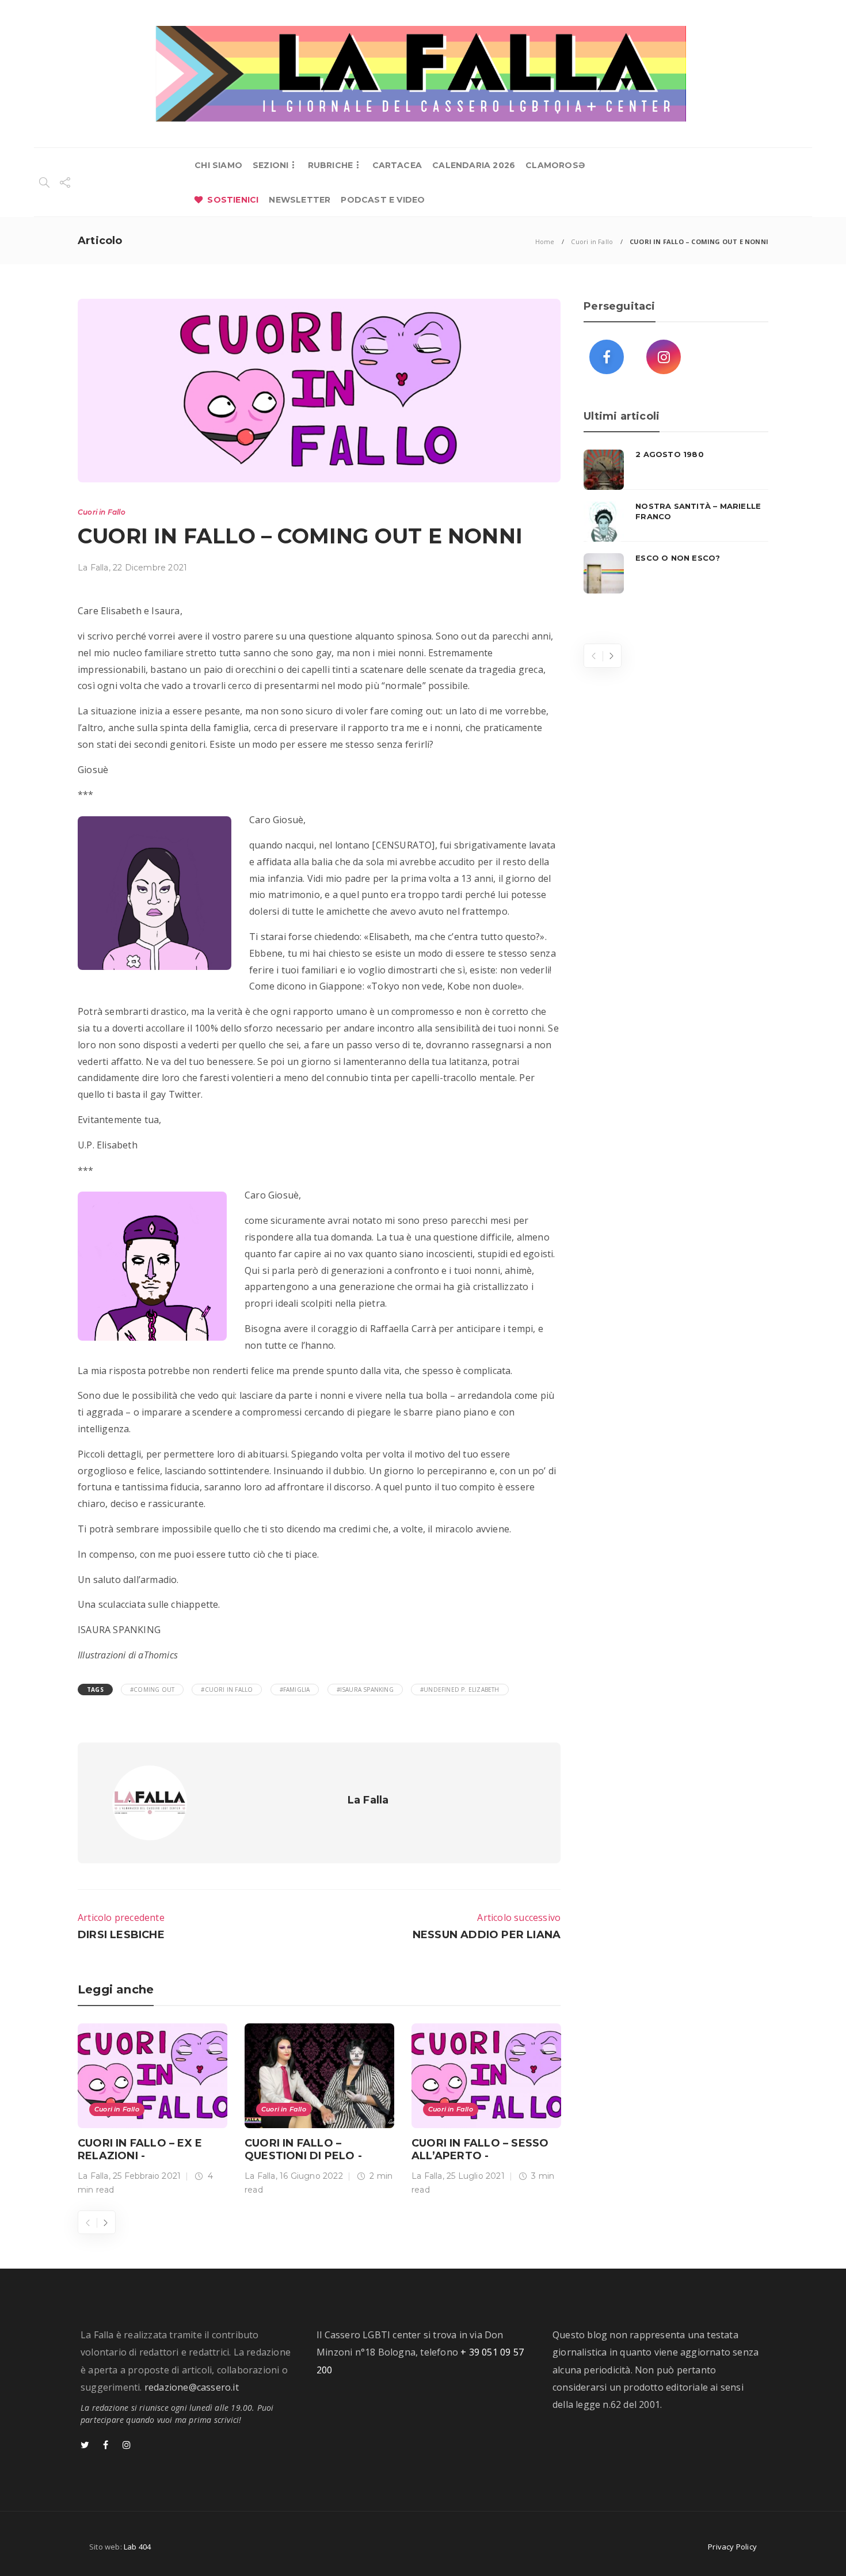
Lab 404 (137, 2547)
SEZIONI (270, 165)
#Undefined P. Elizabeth (460, 1690)
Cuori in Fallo (592, 241)
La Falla (93, 568)
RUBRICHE (331, 165)
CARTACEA (397, 165)
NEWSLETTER (300, 200)
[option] (153, 2112)
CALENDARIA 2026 (474, 165)
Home (545, 241)
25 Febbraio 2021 (147, 2176)
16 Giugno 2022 (311, 2176)
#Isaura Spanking (365, 1690)
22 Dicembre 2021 (150, 568)
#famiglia (295, 1690)
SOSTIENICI (233, 200)
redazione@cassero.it (192, 2387)
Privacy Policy (732, 2547)
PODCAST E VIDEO (383, 200)
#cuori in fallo (227, 1690)
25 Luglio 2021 (476, 2176)
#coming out (152, 1690)
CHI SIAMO (218, 165)
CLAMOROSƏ (555, 165)
